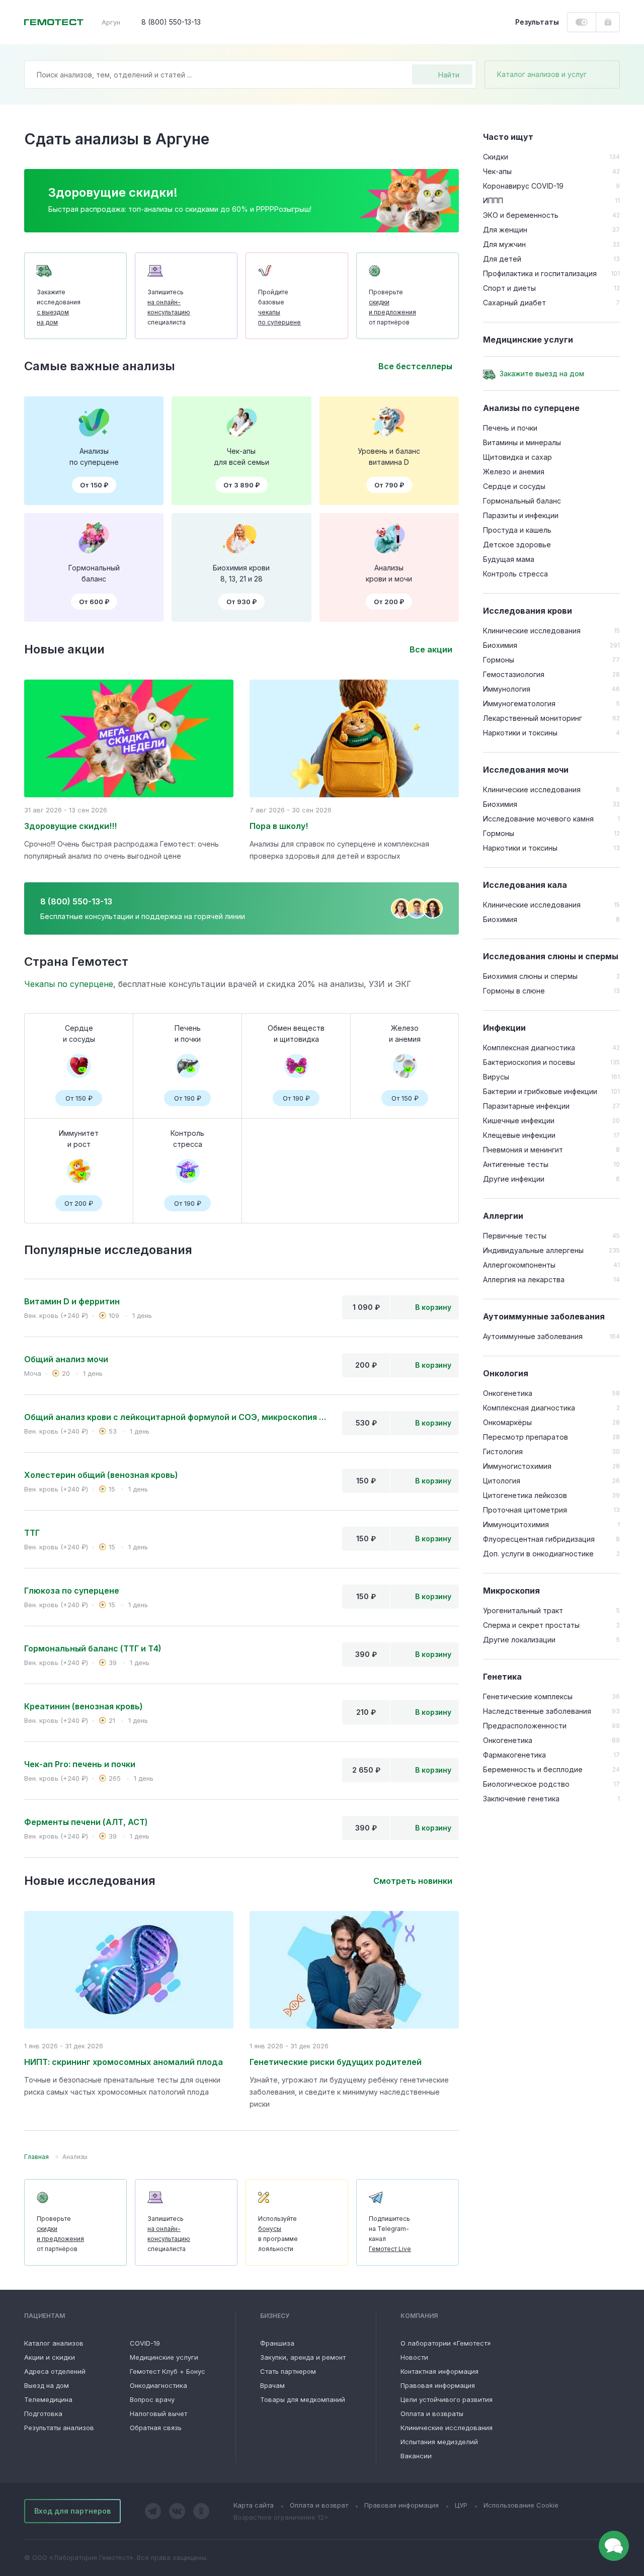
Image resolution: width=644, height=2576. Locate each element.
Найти (449, 75)
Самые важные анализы (100, 366)
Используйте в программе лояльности (278, 2234)
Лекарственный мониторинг (533, 718)
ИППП (493, 200)
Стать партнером (288, 2371)
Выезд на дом (47, 2385)
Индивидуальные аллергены (533, 1250)
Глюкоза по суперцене (72, 1591)
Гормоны (499, 660)
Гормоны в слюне (514, 991)
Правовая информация (438, 2385)
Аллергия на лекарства (524, 1279)
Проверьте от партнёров (392, 307)
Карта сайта (254, 2505)
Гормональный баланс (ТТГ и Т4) (93, 1648)
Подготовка (43, 2414)
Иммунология (507, 689)
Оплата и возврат (319, 2505)
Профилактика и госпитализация (540, 273)
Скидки (496, 157)
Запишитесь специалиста (169, 307)
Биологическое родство (526, 1784)
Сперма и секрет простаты (531, 1625)
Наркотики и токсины (520, 733)
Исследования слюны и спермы (551, 956)
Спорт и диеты (509, 288)
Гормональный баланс (522, 501)
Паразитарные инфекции (526, 1106)
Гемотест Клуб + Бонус (168, 2371)
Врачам (272, 2385)
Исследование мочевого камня (538, 819)
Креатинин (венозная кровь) (84, 1706)
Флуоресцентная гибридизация (539, 1539)
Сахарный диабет (514, 303)
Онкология (506, 1373)
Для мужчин (504, 244)
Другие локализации (519, 1640)
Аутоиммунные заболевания (544, 1316)
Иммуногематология (519, 703)
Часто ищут (508, 137)
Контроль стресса (515, 574)
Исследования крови (528, 611)
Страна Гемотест (76, 962)
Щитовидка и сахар (517, 457)
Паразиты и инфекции (521, 515)
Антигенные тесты (516, 1164)
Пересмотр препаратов (526, 1437)
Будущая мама (509, 559)
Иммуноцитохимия (516, 1524)
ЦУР (461, 2505)
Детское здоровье (517, 545)
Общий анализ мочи (66, 1359)
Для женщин (505, 230)
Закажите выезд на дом (542, 373)
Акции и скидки (50, 2357)
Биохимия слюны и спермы (530, 976)
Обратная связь (156, 2428)
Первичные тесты (515, 1236)
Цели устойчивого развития (447, 2399)
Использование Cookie (521, 2505)
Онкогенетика (508, 1393)
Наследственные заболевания (537, 1711)
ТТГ (32, 1533)
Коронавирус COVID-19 (523, 186)
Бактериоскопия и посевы (529, 1062)
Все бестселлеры (415, 366)
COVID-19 (145, 2343)
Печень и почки (510, 428)
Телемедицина (48, 2399)
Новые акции (64, 649)
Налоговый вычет (158, 2414)
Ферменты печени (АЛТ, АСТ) (86, 1822)
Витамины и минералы (522, 442)
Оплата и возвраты (432, 2414)
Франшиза (277, 2343)
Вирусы (496, 1077)
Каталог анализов (54, 2343)
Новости (414, 2357)
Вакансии (416, 2456)
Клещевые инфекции (519, 1135)
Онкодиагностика (158, 2385)
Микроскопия (511, 1591)
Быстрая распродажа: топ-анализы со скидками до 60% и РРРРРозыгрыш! (180, 209)
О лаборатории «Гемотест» (446, 2343)
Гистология (503, 1451)
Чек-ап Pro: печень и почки (80, 1764)
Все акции (431, 649)
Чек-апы (497, 171)
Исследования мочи (526, 770)
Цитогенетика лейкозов (525, 1495)
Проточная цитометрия (525, 1510)
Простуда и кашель (517, 530)
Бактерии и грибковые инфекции (540, 1091)
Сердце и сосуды (514, 486)
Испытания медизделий (439, 2442)
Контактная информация (439, 2371)
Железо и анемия (514, 472)
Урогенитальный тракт (523, 1610)
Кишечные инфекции (519, 1120)
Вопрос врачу (152, 2399)
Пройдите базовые (279, 307)
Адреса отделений (55, 2371)
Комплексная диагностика (529, 1048)
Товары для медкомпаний (303, 2399)
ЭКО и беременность (521, 215)
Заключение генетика (521, 1799)
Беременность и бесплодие (533, 1769)
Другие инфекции (514, 1179)
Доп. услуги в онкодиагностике (538, 1554)
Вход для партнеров (72, 2511)
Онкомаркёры (507, 1422)
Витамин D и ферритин (72, 1301)
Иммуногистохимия (517, 1466)
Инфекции (504, 1028)
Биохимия (500, 645)
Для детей (502, 259)
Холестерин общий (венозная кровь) (101, 1475)
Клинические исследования (532, 631)
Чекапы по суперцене (69, 984)
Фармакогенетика (514, 1755)
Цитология (502, 1481)
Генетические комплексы (528, 1696)
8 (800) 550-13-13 (171, 22)
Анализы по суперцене (531, 408)
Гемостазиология (514, 674)
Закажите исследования (59, 307)
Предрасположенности (525, 1726)
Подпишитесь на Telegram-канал (390, 2234)
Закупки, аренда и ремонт (303, 2357)
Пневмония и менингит (523, 1150)
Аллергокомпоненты (519, 1265)
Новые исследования (90, 1881)
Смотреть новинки (413, 1881)
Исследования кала (525, 885)
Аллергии (503, 1216)
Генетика (502, 1677)
